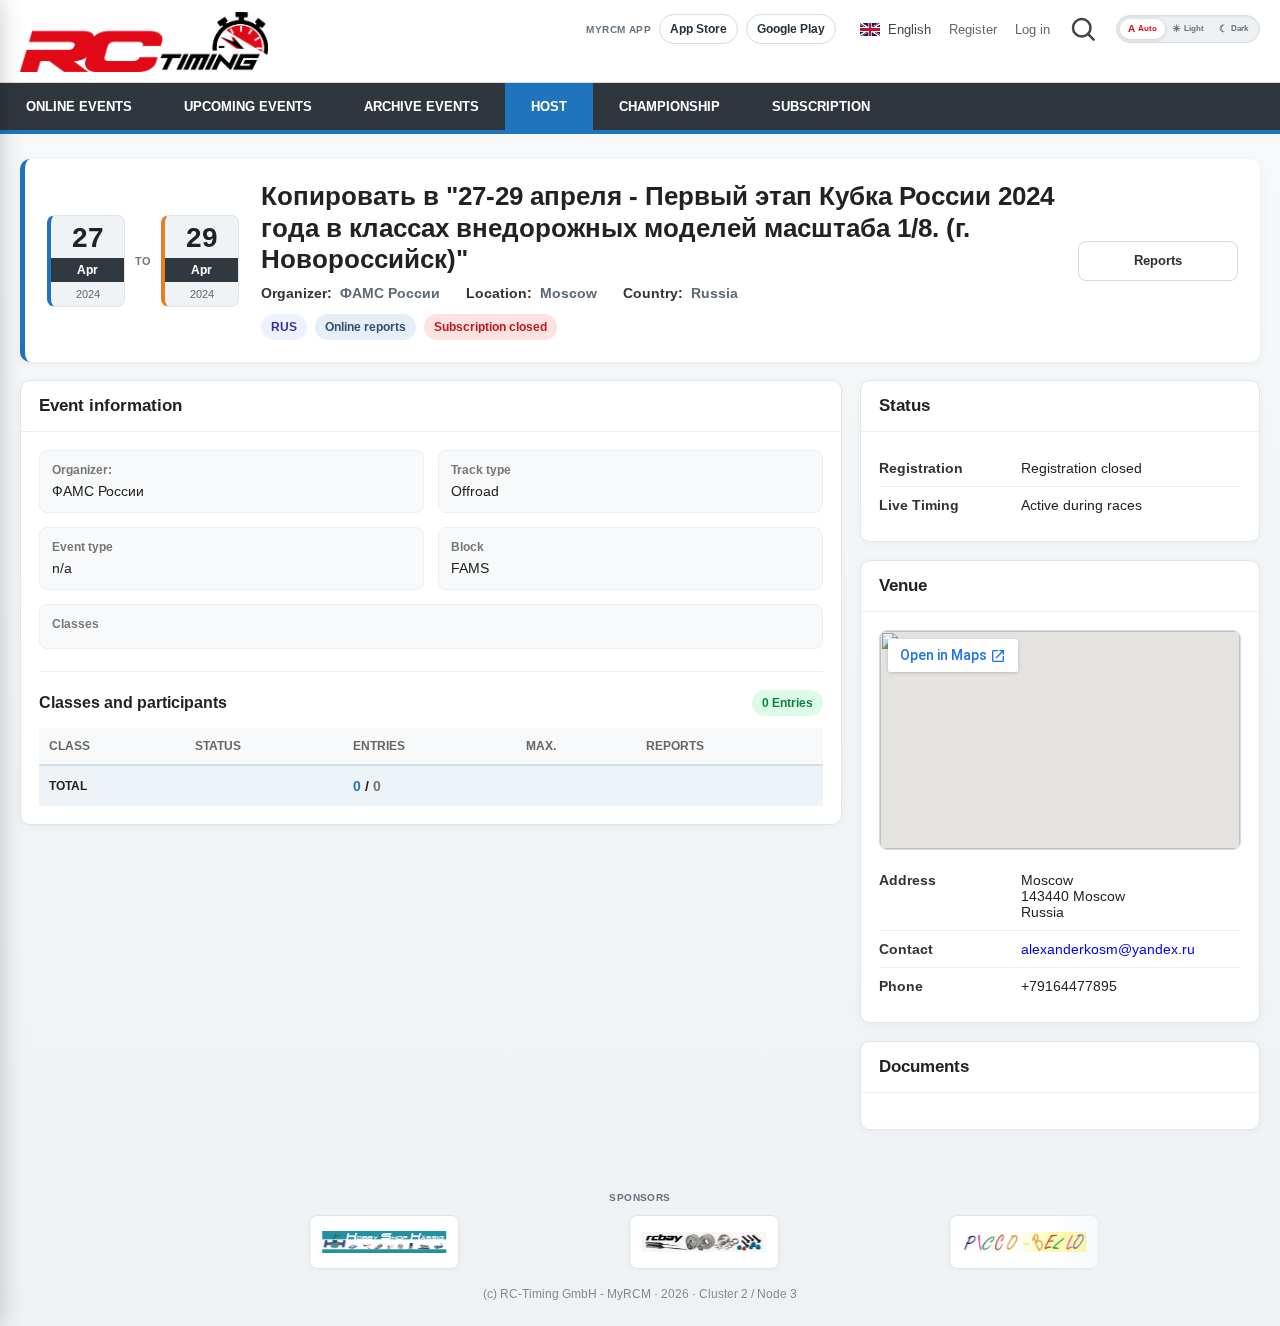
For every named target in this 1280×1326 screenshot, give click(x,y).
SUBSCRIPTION (821, 106)
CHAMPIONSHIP (669, 106)
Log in (1032, 29)
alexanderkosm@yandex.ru (1108, 949)
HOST (549, 106)
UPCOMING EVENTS (248, 106)
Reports (1158, 260)
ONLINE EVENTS (79, 106)
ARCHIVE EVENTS (421, 106)
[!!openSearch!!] (1083, 29)
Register (973, 29)
